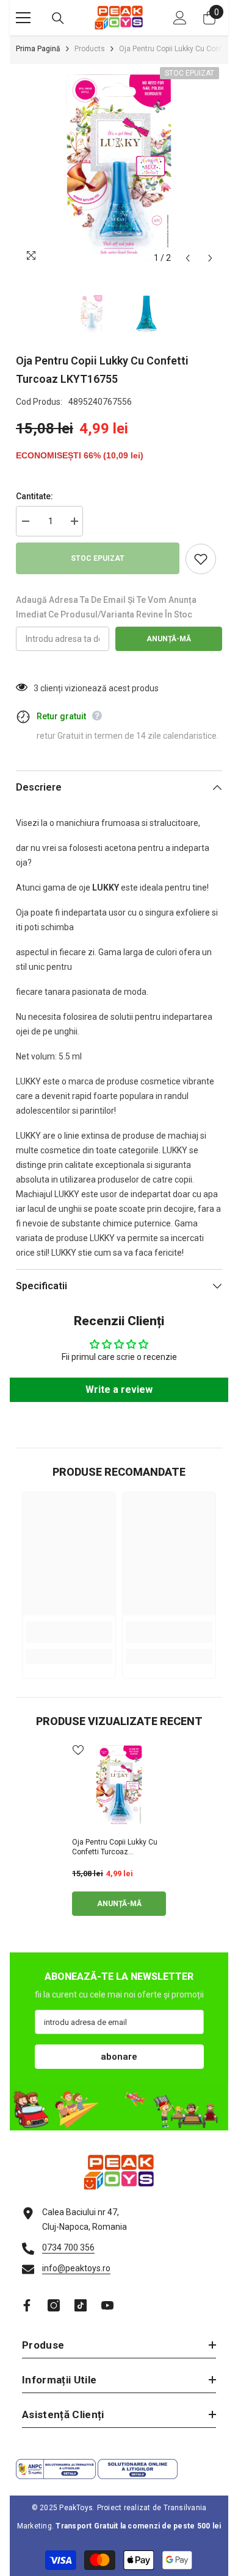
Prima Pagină (38, 49)
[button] (188, 258)
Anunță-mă (169, 639)
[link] (69, 1632)
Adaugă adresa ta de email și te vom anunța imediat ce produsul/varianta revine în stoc (106, 607)
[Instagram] (54, 2305)
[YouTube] (107, 2305)
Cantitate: (34, 496)
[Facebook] (27, 2305)
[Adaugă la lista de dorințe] (201, 559)
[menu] (23, 18)
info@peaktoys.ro (76, 2268)
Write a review (119, 1389)
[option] (119, 167)
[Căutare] (58, 18)
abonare (119, 2057)
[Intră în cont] (180, 18)
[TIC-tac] (81, 2305)
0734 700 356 (68, 2247)
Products (90, 49)
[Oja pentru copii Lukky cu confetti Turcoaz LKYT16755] (119, 1786)
